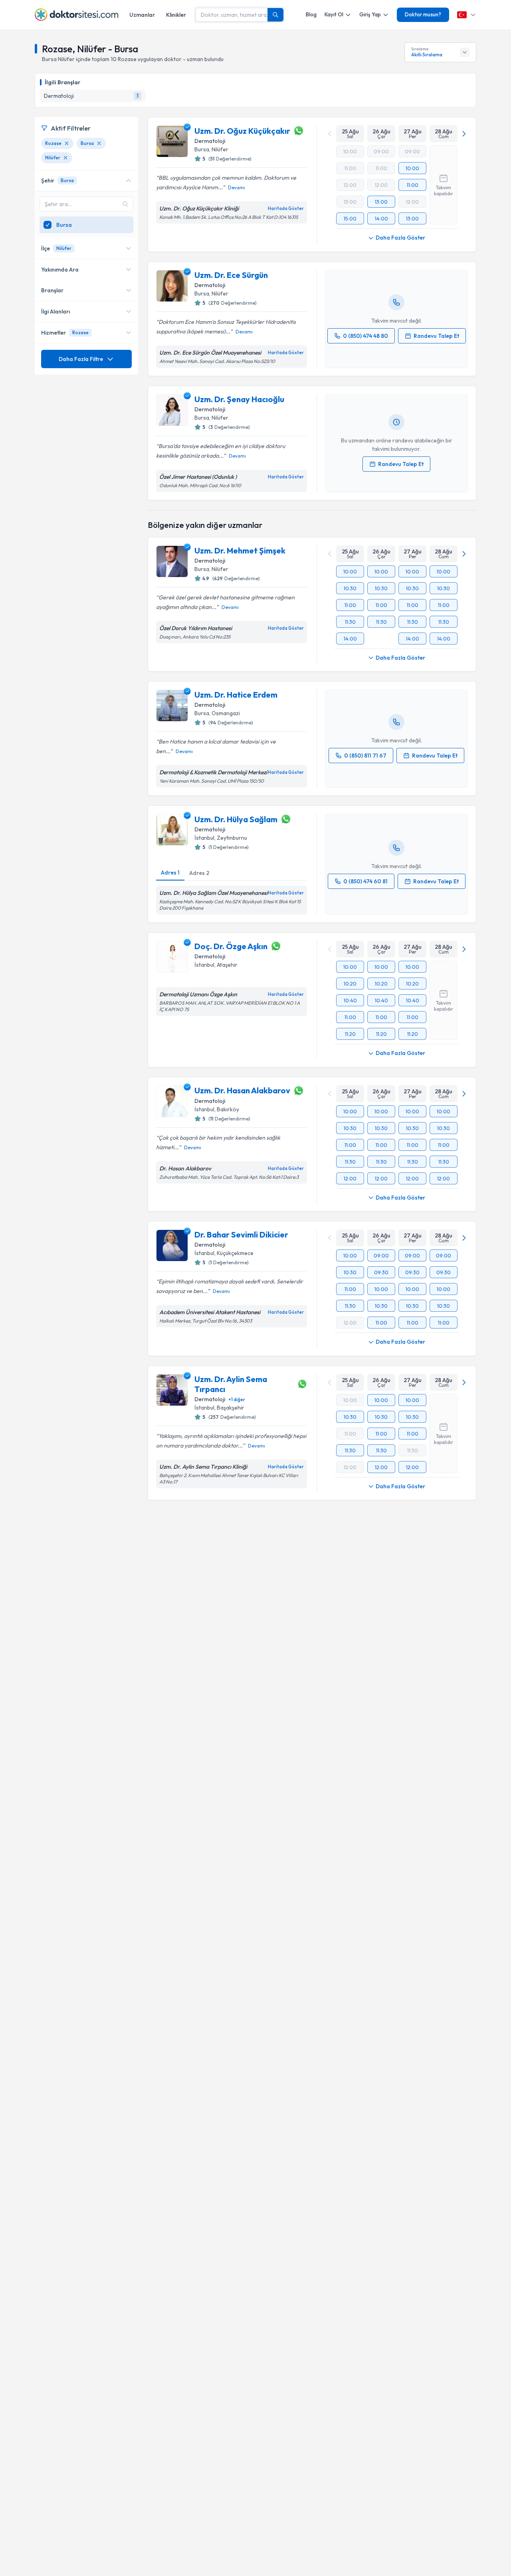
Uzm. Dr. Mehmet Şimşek (240, 550)
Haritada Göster (286, 208)
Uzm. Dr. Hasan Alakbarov (242, 1090)
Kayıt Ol (334, 14)
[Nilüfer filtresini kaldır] (65, 158)
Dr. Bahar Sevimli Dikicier (241, 1234)
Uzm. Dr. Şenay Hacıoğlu (239, 399)
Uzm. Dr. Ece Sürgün (231, 275)
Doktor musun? (423, 14)
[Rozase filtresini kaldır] (67, 143)
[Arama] (275, 15)
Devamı (237, 187)
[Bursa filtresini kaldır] (99, 143)
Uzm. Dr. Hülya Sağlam (236, 819)
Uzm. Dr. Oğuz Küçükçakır (242, 131)
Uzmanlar (142, 15)
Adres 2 (199, 873)
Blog (311, 14)
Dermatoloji (210, 141)
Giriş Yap (370, 14)
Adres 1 (170, 873)
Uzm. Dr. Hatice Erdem (236, 695)
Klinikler (176, 15)
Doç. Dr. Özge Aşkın (231, 946)
